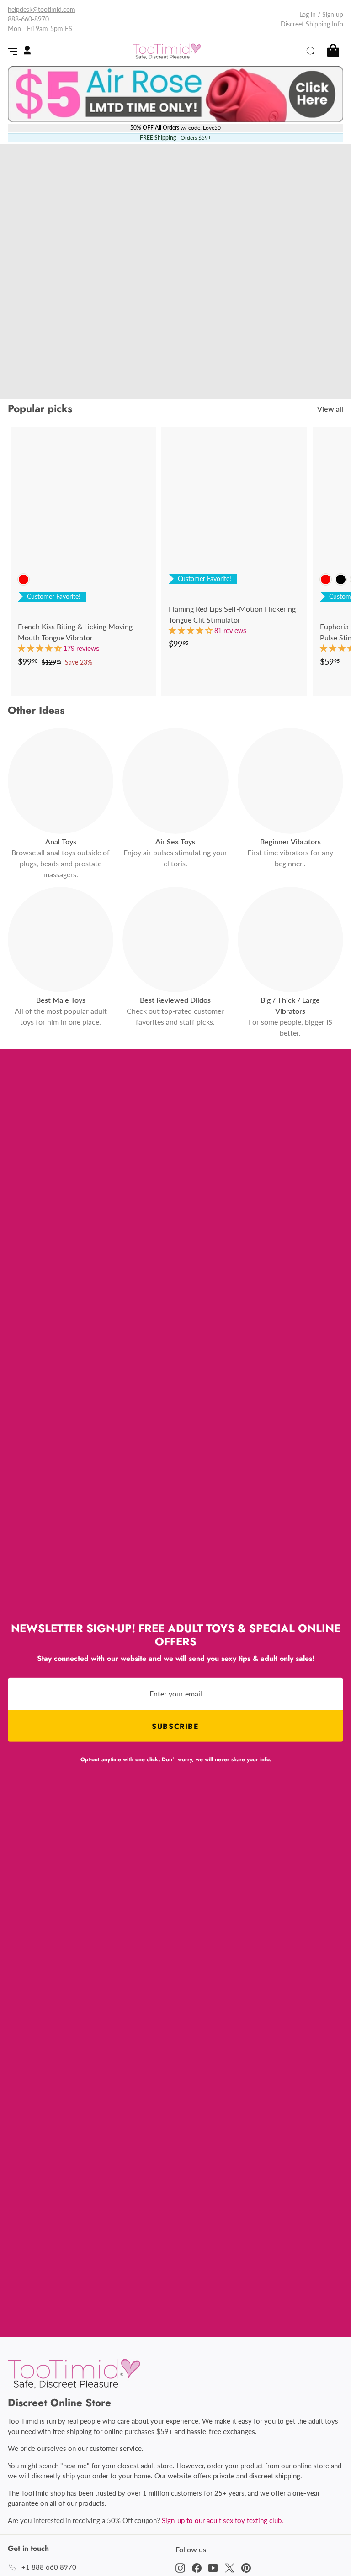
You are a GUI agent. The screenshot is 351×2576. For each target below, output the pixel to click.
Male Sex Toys (139, 347)
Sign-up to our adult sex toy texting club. (223, 2520)
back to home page (176, 373)
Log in (308, 14)
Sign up (333, 14)
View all (330, 409)
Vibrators (66, 347)
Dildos (98, 347)
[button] (41, 648)
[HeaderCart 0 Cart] (332, 51)
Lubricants (242, 347)
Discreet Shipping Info (312, 24)
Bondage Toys (195, 347)
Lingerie (286, 347)
